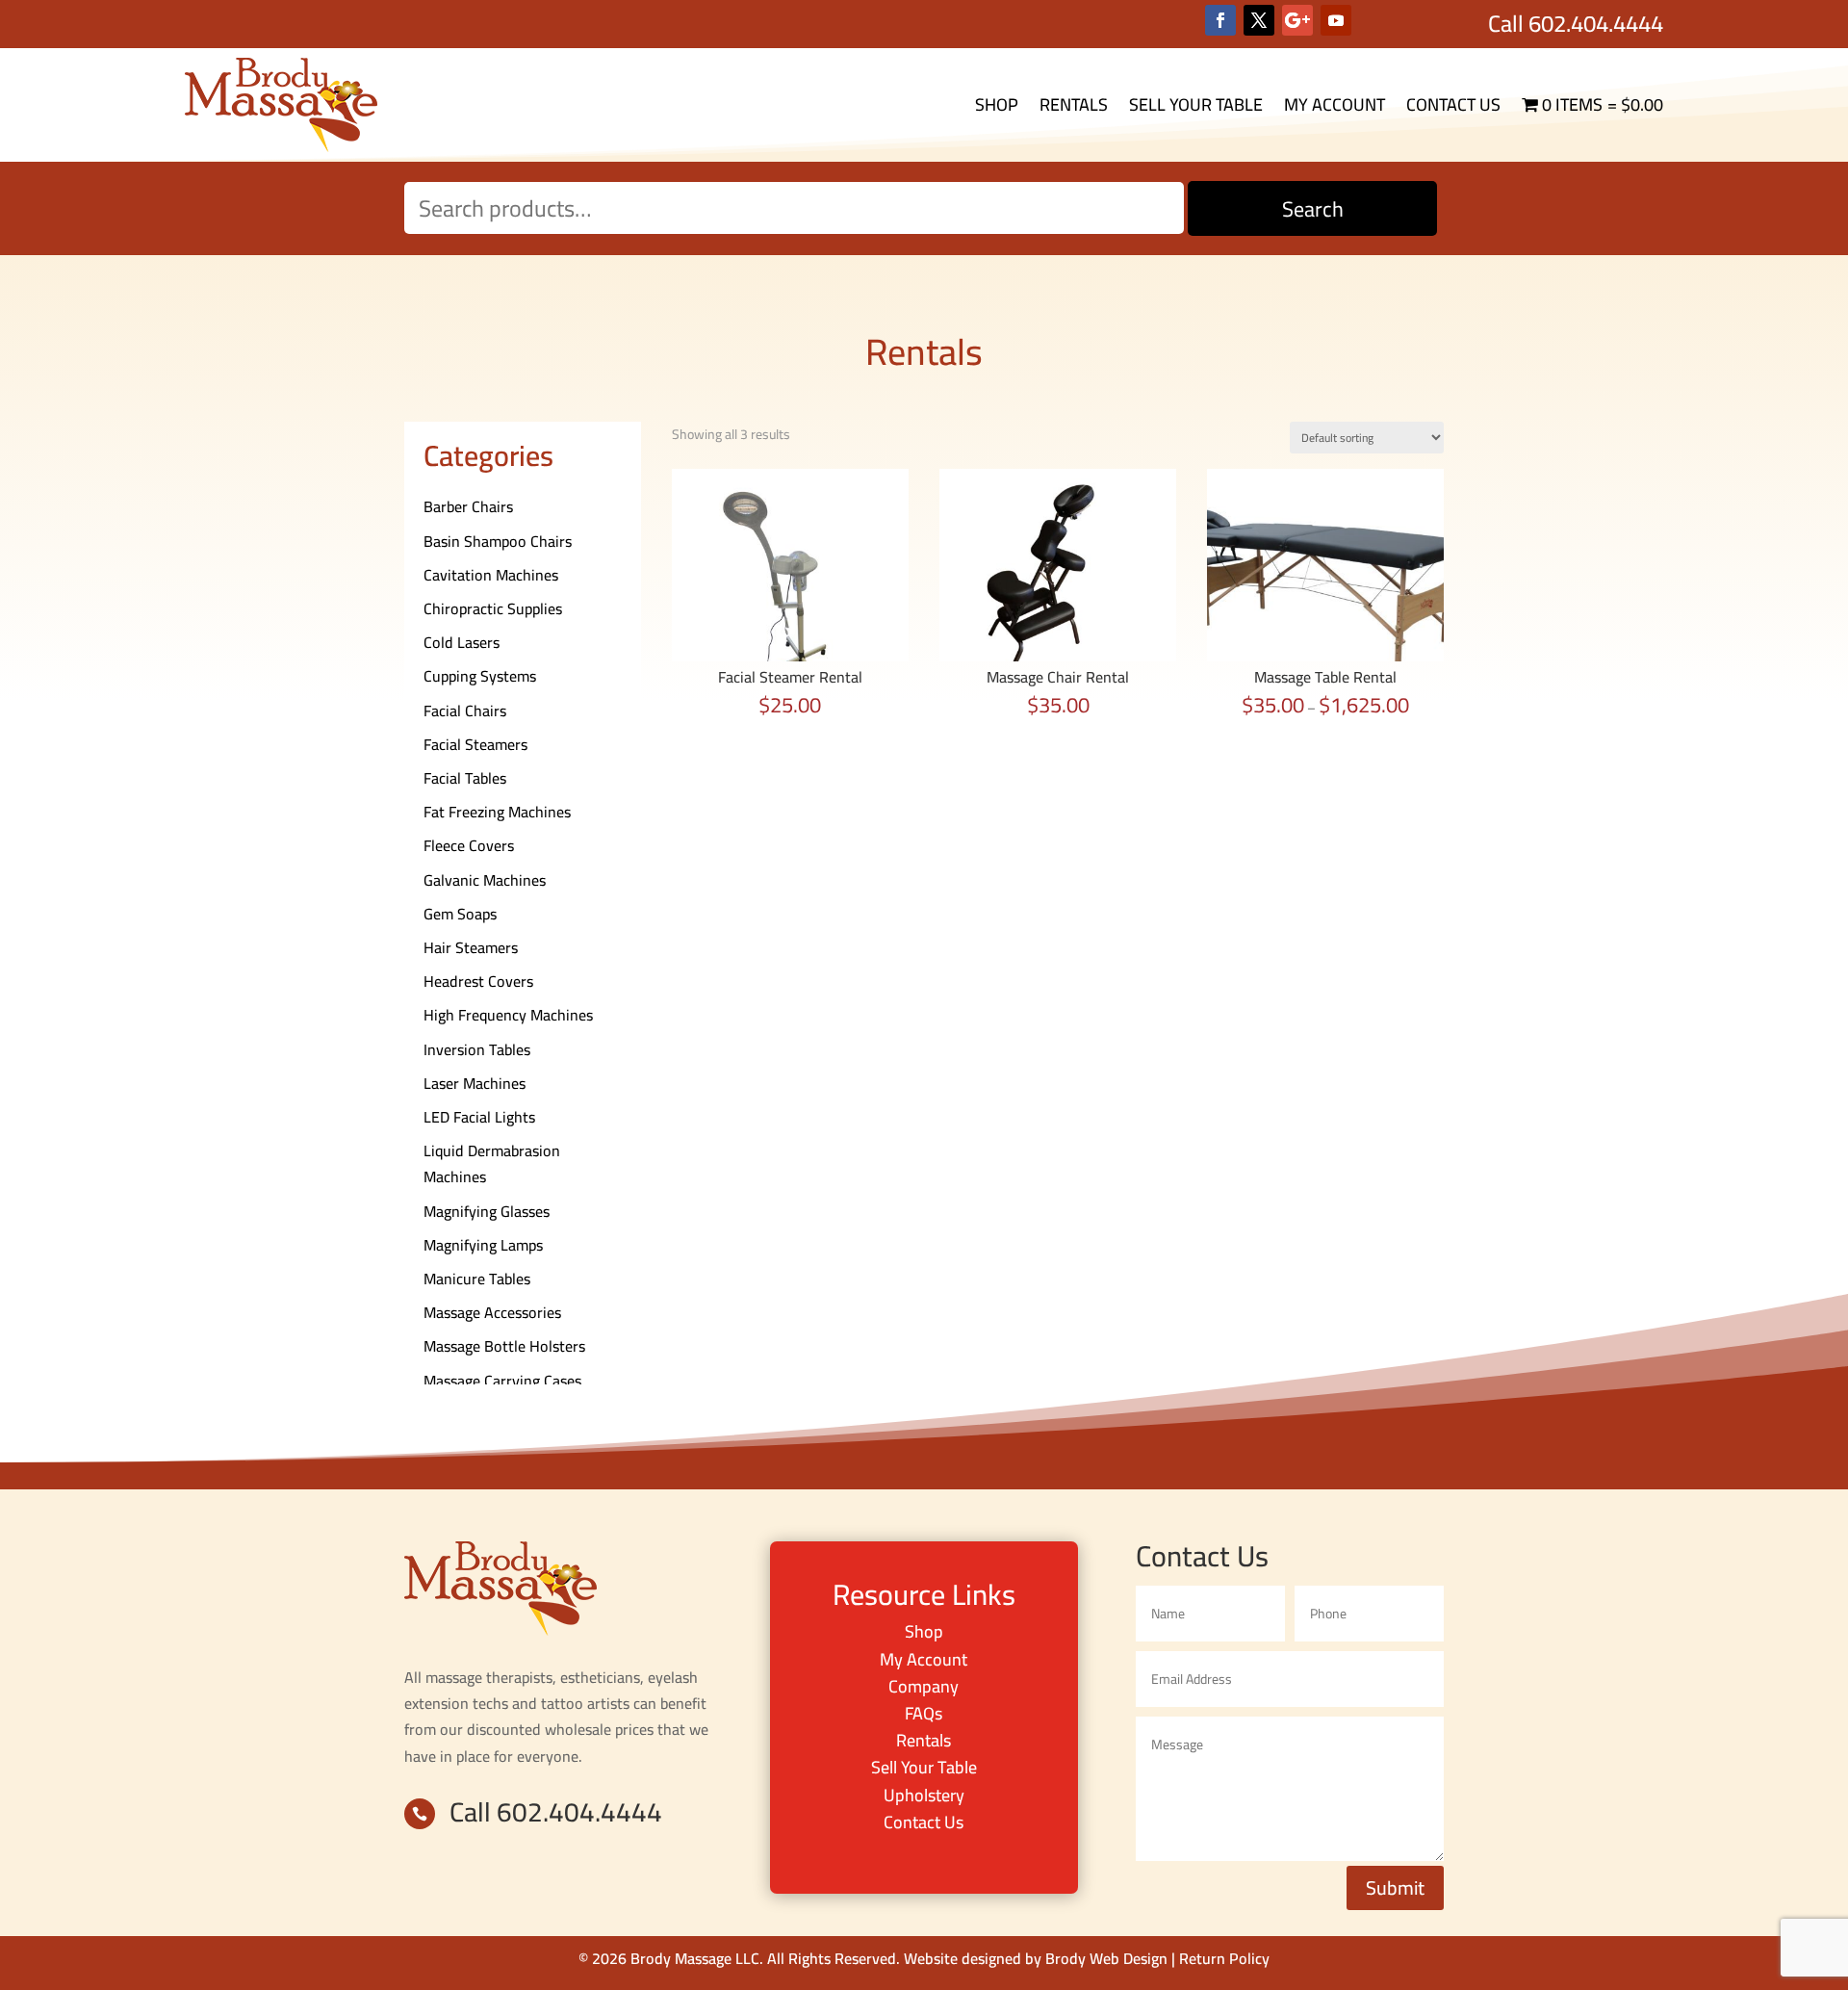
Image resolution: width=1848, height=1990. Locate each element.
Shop (997, 104)
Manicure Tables (477, 1279)
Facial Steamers (475, 744)
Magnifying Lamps (483, 1245)
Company (924, 1686)
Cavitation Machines (491, 575)
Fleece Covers (469, 845)
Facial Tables (465, 778)
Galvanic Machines (485, 880)
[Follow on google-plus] (1297, 20)
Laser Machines (475, 1083)
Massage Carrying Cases (502, 1381)
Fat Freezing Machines (497, 812)
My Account (1335, 104)
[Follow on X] (1259, 20)
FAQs (924, 1713)
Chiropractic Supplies (493, 608)
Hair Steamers (471, 947)
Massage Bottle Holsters (504, 1346)
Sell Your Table (1196, 104)
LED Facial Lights (479, 1117)
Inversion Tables (477, 1049)
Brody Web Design (1106, 1958)
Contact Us (1453, 104)
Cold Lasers (462, 642)
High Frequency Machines (508, 1015)
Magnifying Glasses (487, 1211)
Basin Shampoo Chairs (498, 541)
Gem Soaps (460, 914)
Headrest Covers (478, 981)
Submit (1395, 1887)
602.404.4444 (1596, 24)
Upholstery (924, 1795)
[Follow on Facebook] (1220, 20)
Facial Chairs (465, 711)
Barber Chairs (468, 506)
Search (1313, 209)
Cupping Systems (480, 676)
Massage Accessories (492, 1312)
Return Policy (1224, 1958)
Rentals (1074, 104)
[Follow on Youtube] (1336, 20)
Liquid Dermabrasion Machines (492, 1163)
